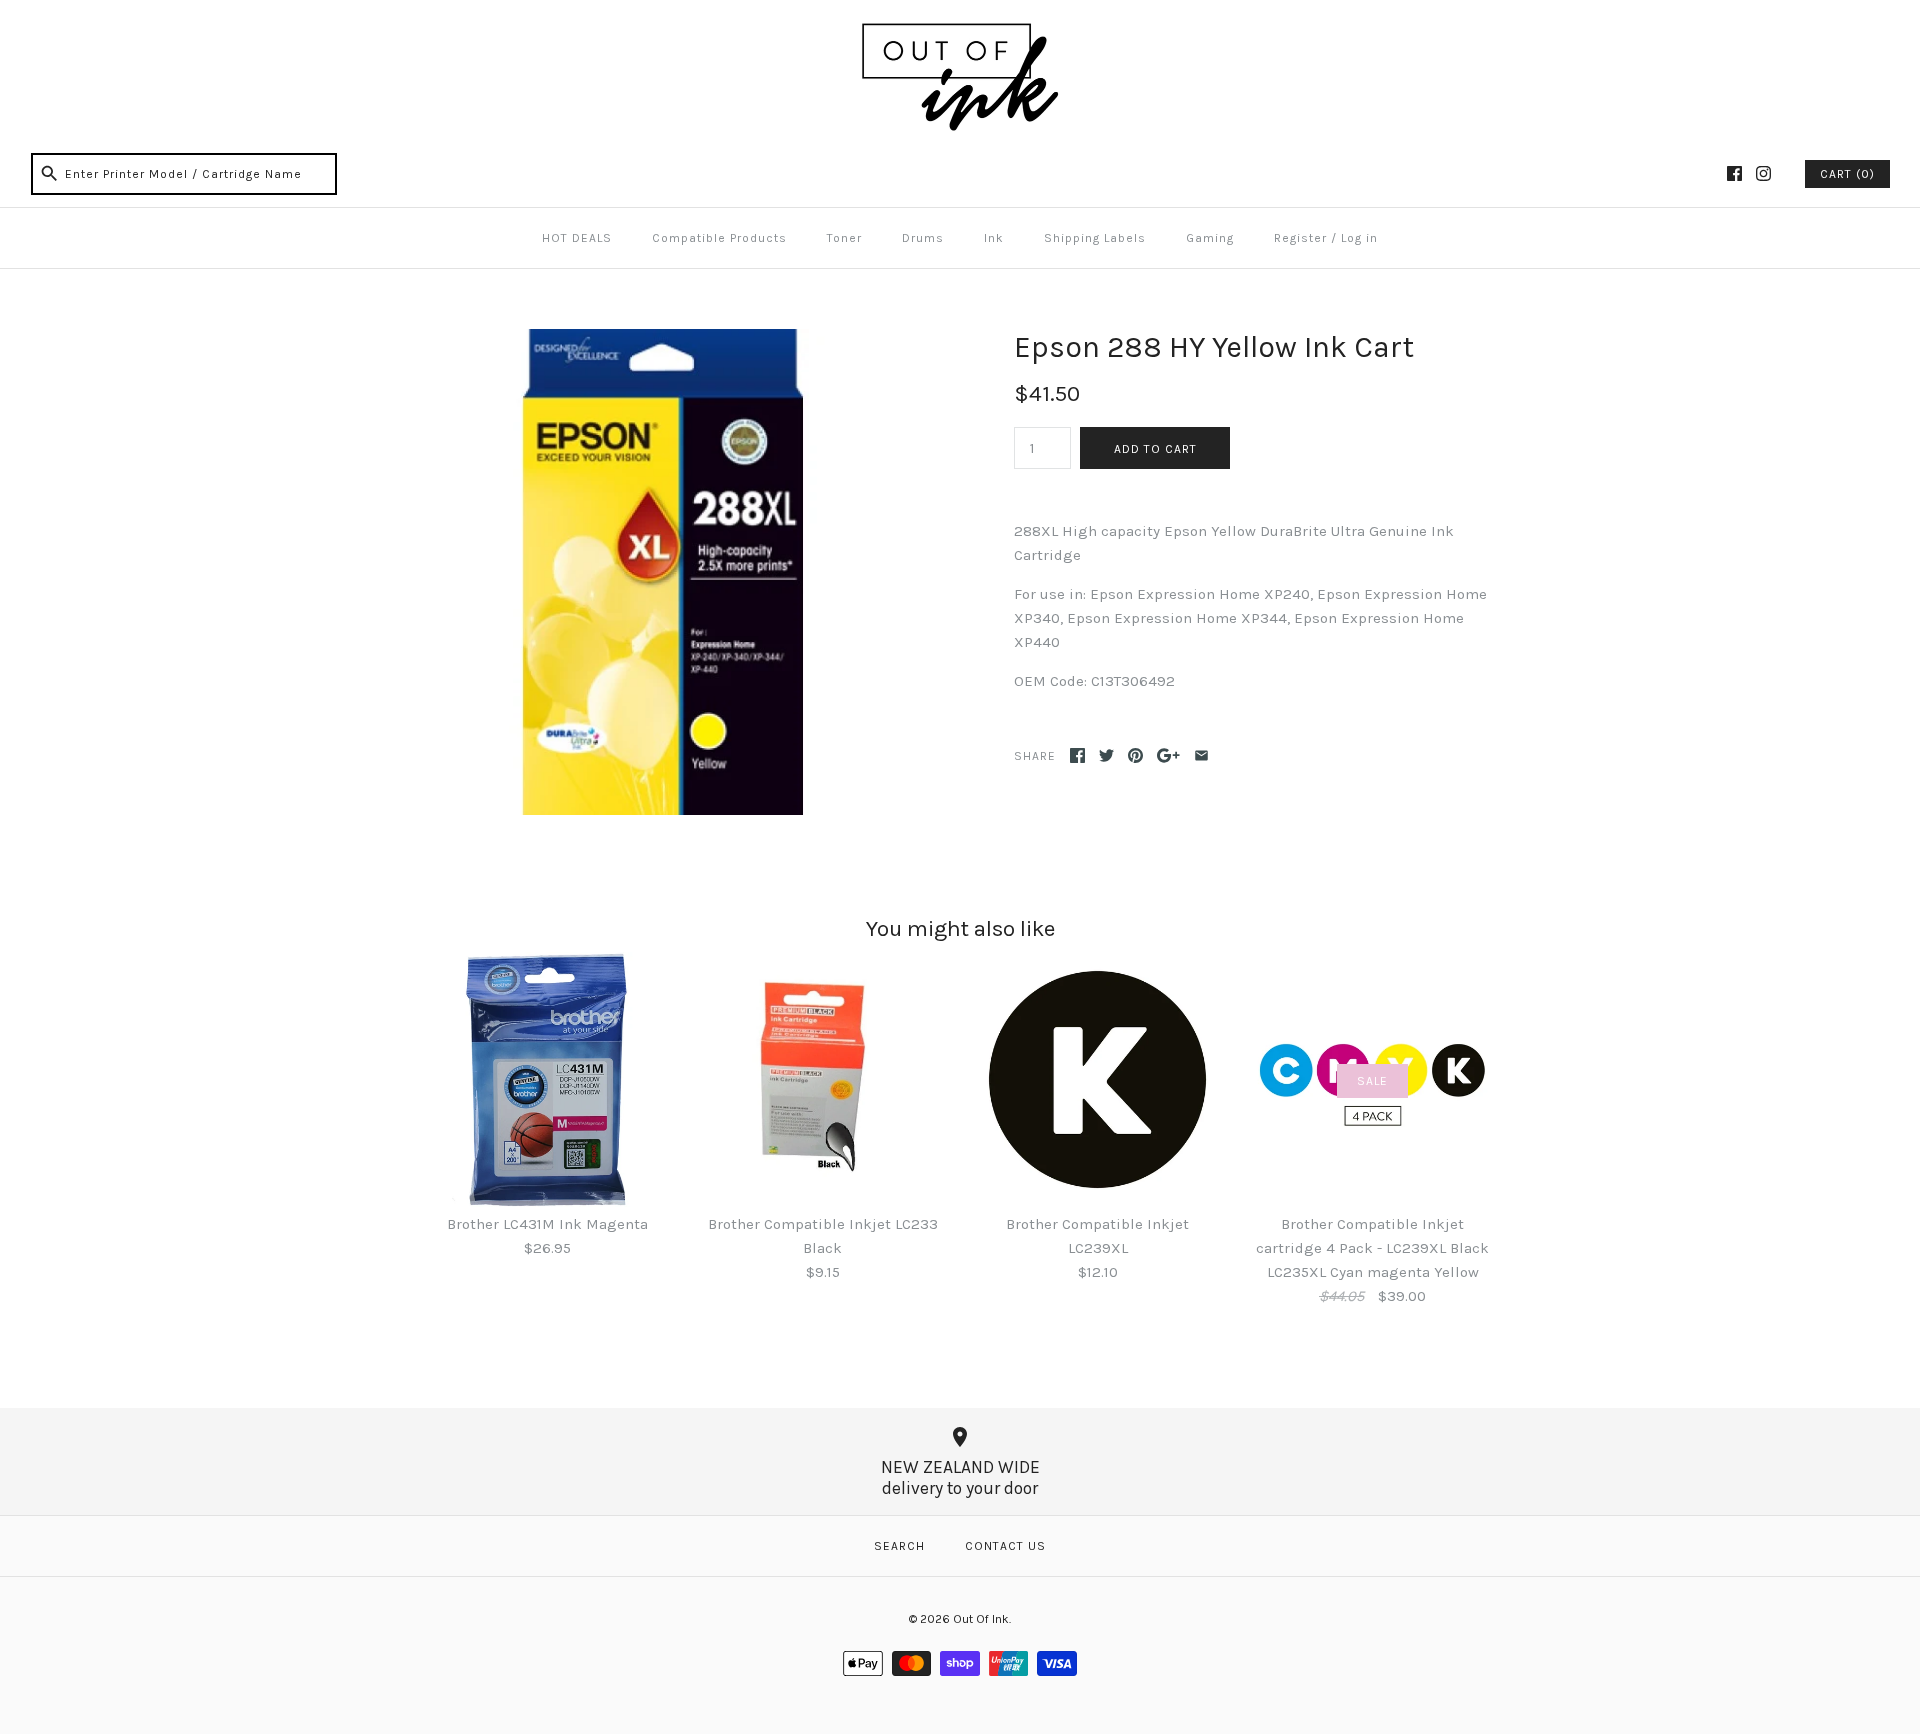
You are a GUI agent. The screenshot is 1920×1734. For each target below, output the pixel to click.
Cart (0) (1847, 174)
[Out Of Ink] (960, 32)
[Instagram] (1763, 173)
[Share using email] (1201, 755)
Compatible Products (719, 238)
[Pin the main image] (1135, 755)
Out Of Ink (981, 1619)
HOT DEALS (577, 238)
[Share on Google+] (1168, 755)
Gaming (1210, 238)
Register (1300, 238)
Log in (1359, 238)
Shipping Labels (1095, 238)
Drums (923, 238)
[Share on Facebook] (1077, 755)
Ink (994, 238)
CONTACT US (1005, 1546)
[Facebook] (1734, 173)
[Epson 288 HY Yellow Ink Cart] (663, 341)
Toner (844, 238)
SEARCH (899, 1546)
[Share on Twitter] (1106, 755)
